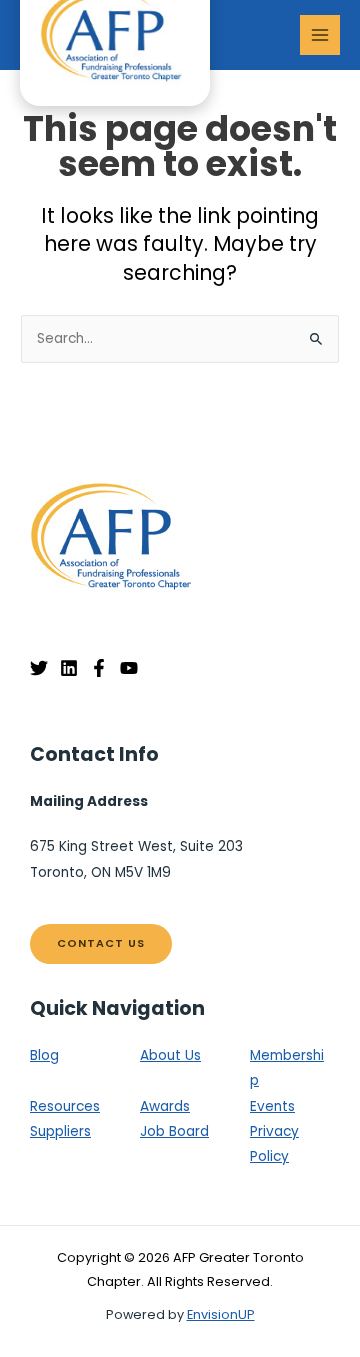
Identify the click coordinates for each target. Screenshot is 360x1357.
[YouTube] (129, 668)
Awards (165, 1106)
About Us (170, 1055)
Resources (65, 1106)
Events (272, 1106)
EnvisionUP (221, 1314)
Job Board (174, 1131)
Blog (44, 1055)
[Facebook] (99, 668)
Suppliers (60, 1131)
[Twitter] (39, 668)
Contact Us (101, 943)
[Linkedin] (69, 668)
